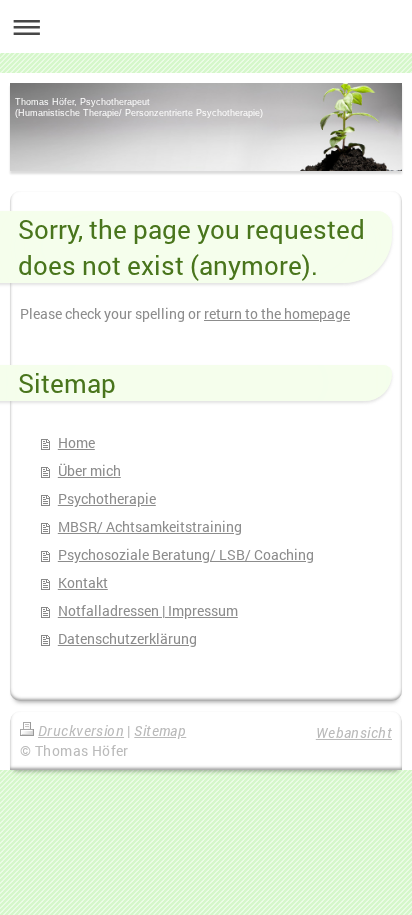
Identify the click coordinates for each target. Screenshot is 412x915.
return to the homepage (277, 313)
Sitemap (160, 730)
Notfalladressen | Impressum (148, 610)
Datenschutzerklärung (127, 638)
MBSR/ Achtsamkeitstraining (150, 526)
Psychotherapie (107, 498)
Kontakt (83, 582)
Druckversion (81, 730)
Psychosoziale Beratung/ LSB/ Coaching (186, 554)
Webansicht (354, 732)
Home (76, 442)
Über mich (89, 470)
